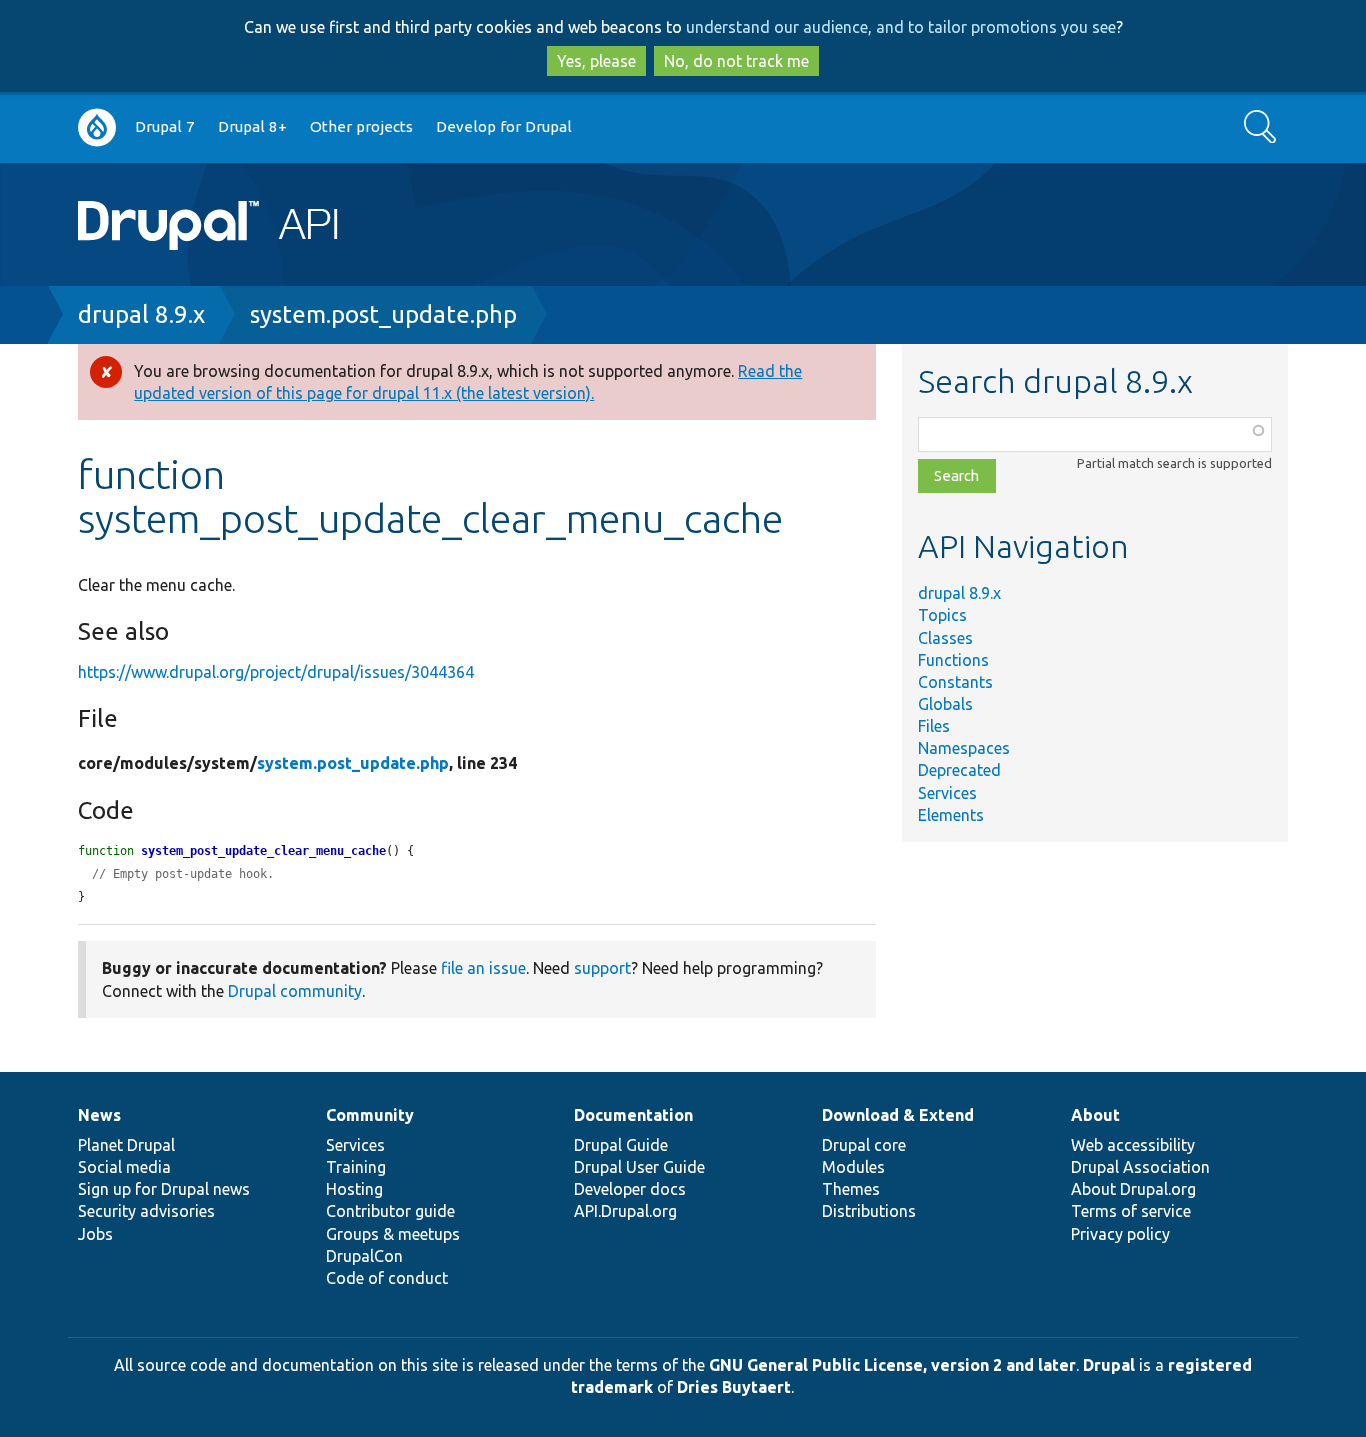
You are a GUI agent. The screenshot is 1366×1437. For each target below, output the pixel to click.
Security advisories (146, 1211)
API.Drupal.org (625, 1211)
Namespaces (964, 748)
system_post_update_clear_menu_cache (263, 851)
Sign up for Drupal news (164, 1189)
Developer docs (630, 1189)
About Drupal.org (1133, 1189)
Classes (945, 638)
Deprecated (959, 770)
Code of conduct (387, 1278)
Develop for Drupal (504, 126)
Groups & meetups (393, 1234)
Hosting (354, 1189)
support (602, 968)
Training (356, 1167)
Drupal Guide (621, 1145)
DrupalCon (364, 1256)
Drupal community (295, 991)
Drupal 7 (165, 126)
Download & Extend (898, 1115)
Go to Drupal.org (97, 127)
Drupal (1109, 1365)
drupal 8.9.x (141, 314)
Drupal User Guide (639, 1167)
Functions (953, 660)
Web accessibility (1133, 1145)
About (1095, 1115)
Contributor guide (390, 1211)
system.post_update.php (383, 314)
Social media (124, 1167)
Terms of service (1131, 1211)
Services (947, 793)
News (99, 1115)
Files (934, 726)
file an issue (483, 968)
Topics (942, 615)
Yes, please (596, 61)
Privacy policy (1120, 1234)
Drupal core (864, 1145)
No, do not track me (736, 61)
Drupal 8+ (252, 126)
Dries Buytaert (734, 1387)
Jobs (95, 1234)
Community (370, 1115)
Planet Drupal (126, 1145)
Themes (851, 1189)
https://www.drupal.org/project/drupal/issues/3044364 (276, 672)
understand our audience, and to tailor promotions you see (901, 27)
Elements (951, 815)
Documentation (633, 1115)
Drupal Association (1140, 1167)
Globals (945, 704)
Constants (955, 682)
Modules (853, 1167)
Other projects (361, 126)
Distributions (869, 1211)
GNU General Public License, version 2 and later (892, 1365)
